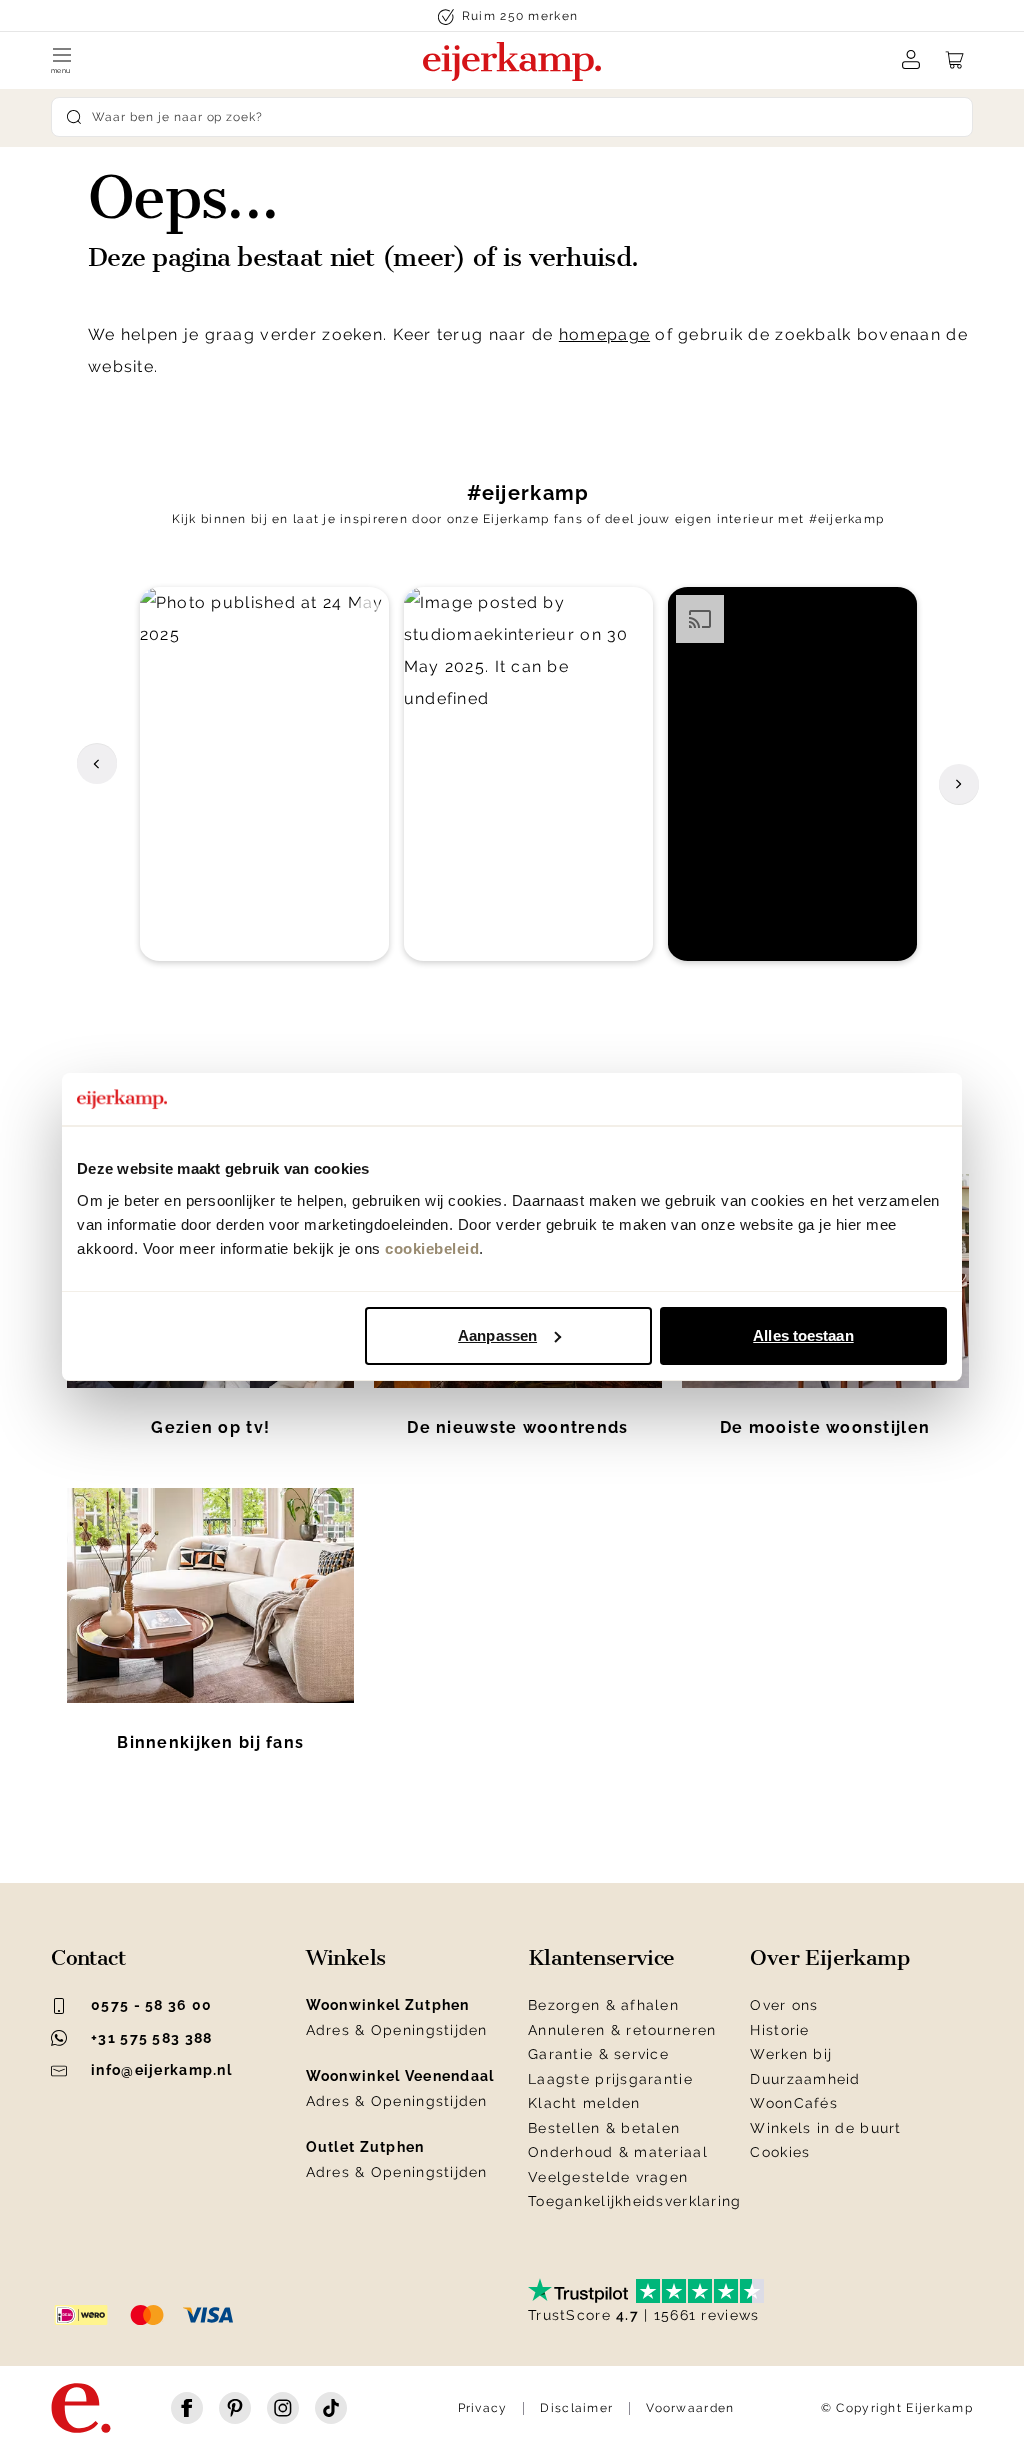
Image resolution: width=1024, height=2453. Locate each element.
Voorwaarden (690, 2408)
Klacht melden (584, 2103)
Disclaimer (576, 2408)
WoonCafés (794, 2103)
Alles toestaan (803, 1335)
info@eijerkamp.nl (161, 2070)
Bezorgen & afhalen (603, 2005)
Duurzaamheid (805, 2079)
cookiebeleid (432, 1248)
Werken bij (791, 2054)
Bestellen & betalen (604, 2128)
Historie (779, 2030)
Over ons (784, 2005)
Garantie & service (598, 2054)
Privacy (483, 2408)
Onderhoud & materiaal (618, 2152)
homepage (604, 334)
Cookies (780, 2152)
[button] (264, 774)
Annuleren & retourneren (622, 2030)
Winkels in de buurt (825, 2128)
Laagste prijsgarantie (610, 2079)
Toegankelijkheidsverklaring (635, 2201)
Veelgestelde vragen (608, 2177)
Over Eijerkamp (829, 1958)
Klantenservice (601, 1958)
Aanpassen (497, 1335)
